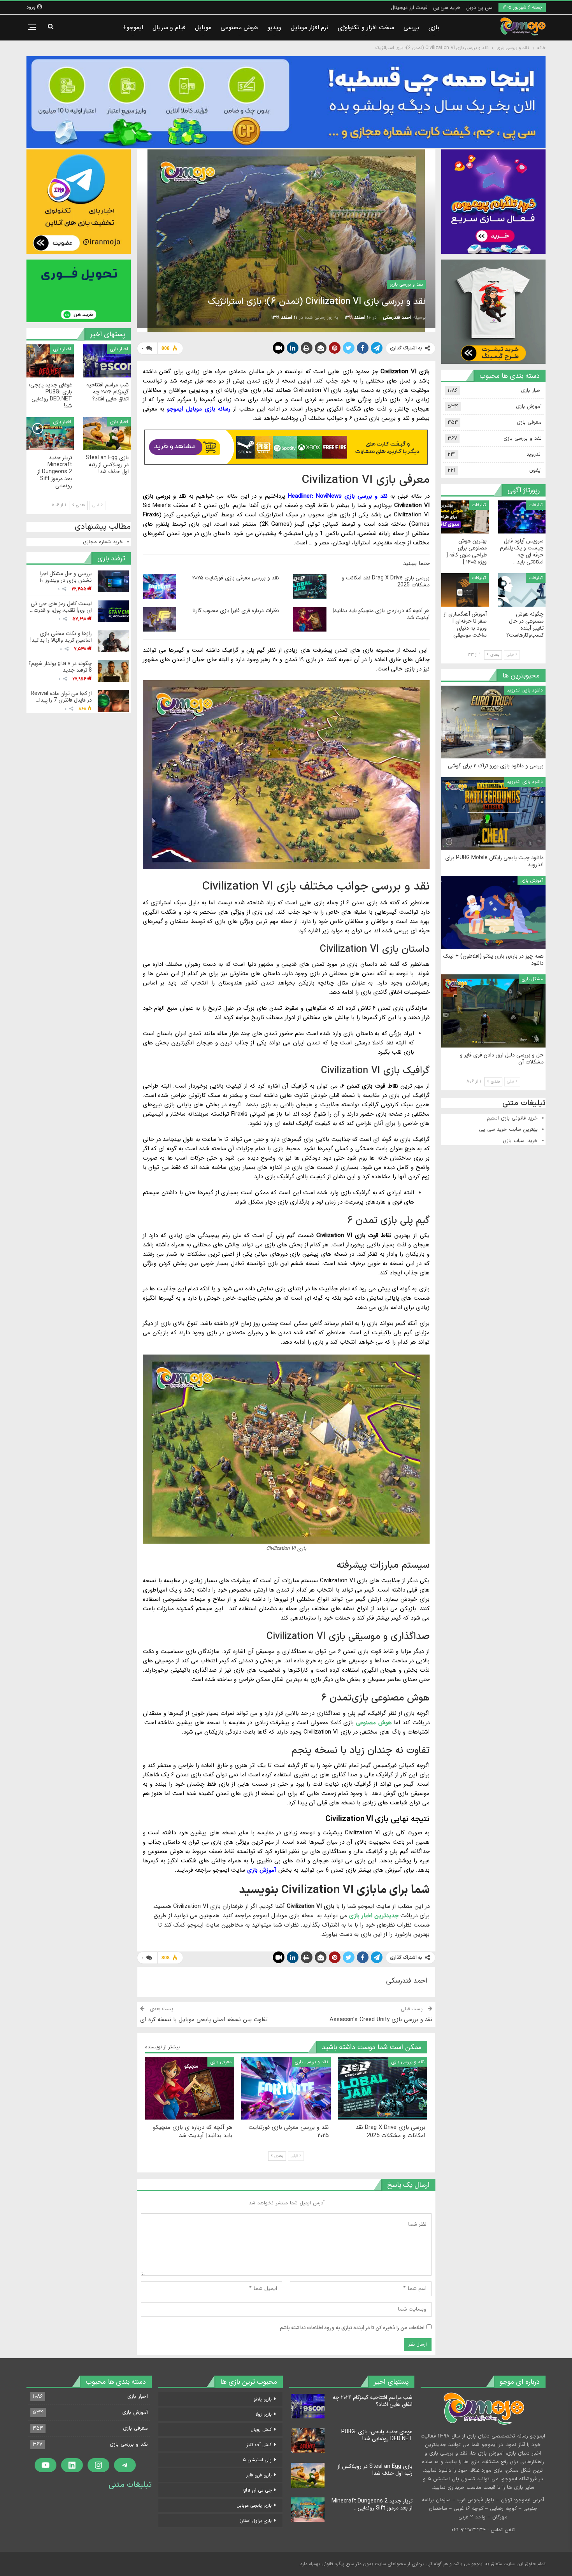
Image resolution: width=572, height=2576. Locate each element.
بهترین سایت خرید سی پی (508, 1130)
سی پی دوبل (479, 8)
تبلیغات (536, 505)
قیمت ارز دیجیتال (409, 8)
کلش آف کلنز (259, 2445)
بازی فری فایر (259, 2475)
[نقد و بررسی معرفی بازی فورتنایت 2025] (160, 587)
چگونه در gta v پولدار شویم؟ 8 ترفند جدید (60, 667)
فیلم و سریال (169, 27)
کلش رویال (261, 2429)
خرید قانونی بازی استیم (512, 1118)
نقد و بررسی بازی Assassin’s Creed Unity (381, 2020)
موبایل (203, 27)
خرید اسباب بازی (520, 1141)
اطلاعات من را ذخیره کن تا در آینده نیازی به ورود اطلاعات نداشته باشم (352, 2328)
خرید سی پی (447, 8)
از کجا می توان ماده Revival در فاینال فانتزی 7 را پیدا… (61, 697)
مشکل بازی (532, 979)
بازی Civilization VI (357, 1819)
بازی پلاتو (262, 2399)
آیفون (535, 470)
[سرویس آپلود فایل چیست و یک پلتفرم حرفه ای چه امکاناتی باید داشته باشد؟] (522, 517)
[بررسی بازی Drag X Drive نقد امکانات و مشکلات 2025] (310, 587)
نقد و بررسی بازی (406, 284)
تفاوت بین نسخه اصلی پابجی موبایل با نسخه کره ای (204, 2020)
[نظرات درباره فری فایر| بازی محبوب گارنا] (160, 619)
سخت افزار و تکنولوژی (366, 27)
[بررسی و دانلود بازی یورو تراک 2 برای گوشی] (493, 722)
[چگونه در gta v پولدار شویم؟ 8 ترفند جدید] (113, 671)
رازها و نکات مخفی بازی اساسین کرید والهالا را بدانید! (61, 637)
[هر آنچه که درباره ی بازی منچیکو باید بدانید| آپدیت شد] (310, 619)
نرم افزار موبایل (310, 27)
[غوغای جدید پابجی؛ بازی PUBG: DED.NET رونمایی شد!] (50, 361)
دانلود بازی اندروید (525, 690)
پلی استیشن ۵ (257, 2460)
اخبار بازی (119, 349)
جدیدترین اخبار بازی (374, 1916)
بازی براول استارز (256, 2521)
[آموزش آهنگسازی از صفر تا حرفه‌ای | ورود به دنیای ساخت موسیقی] (465, 590)
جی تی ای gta (257, 2490)
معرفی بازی (221, 2062)
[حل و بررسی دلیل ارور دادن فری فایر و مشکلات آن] (493, 1011)
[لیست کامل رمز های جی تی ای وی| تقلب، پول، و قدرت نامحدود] (113, 611)
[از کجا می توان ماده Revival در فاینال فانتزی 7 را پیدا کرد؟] (113, 701)
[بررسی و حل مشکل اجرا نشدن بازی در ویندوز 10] (113, 581)
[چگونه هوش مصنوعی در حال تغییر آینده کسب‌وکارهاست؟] (522, 590)
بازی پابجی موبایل (254, 2505)
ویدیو (274, 27)
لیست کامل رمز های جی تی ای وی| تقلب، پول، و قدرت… (61, 607)
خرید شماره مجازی (103, 542)
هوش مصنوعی (239, 27)
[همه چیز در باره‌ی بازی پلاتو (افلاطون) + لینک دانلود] (493, 912)
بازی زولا (264, 2414)
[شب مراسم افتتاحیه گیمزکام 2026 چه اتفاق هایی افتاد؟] (107, 361)
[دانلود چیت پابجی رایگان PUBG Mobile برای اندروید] (493, 814)
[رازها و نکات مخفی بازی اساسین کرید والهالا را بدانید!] (113, 641)
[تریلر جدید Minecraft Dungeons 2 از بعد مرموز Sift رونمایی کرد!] (50, 434)
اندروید (534, 454)
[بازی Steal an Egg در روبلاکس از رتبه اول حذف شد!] (107, 434)
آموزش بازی (529, 407)
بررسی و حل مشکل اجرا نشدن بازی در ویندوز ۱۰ (66, 577)
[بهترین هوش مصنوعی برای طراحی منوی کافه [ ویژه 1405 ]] (465, 517)
